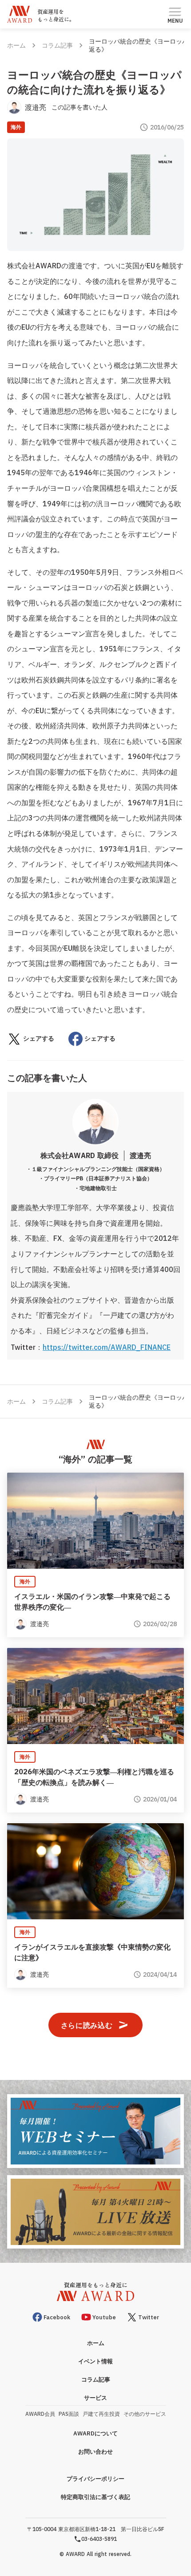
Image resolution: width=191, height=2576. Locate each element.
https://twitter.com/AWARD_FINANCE (107, 1347)
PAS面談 (69, 2414)
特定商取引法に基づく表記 (95, 2497)
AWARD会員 (40, 2414)
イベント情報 (95, 2361)
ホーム (16, 45)
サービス (95, 2398)
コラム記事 (57, 45)
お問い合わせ (95, 2452)
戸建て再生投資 (101, 2414)
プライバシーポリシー (95, 2479)
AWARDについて (95, 2433)
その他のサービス (145, 2414)
